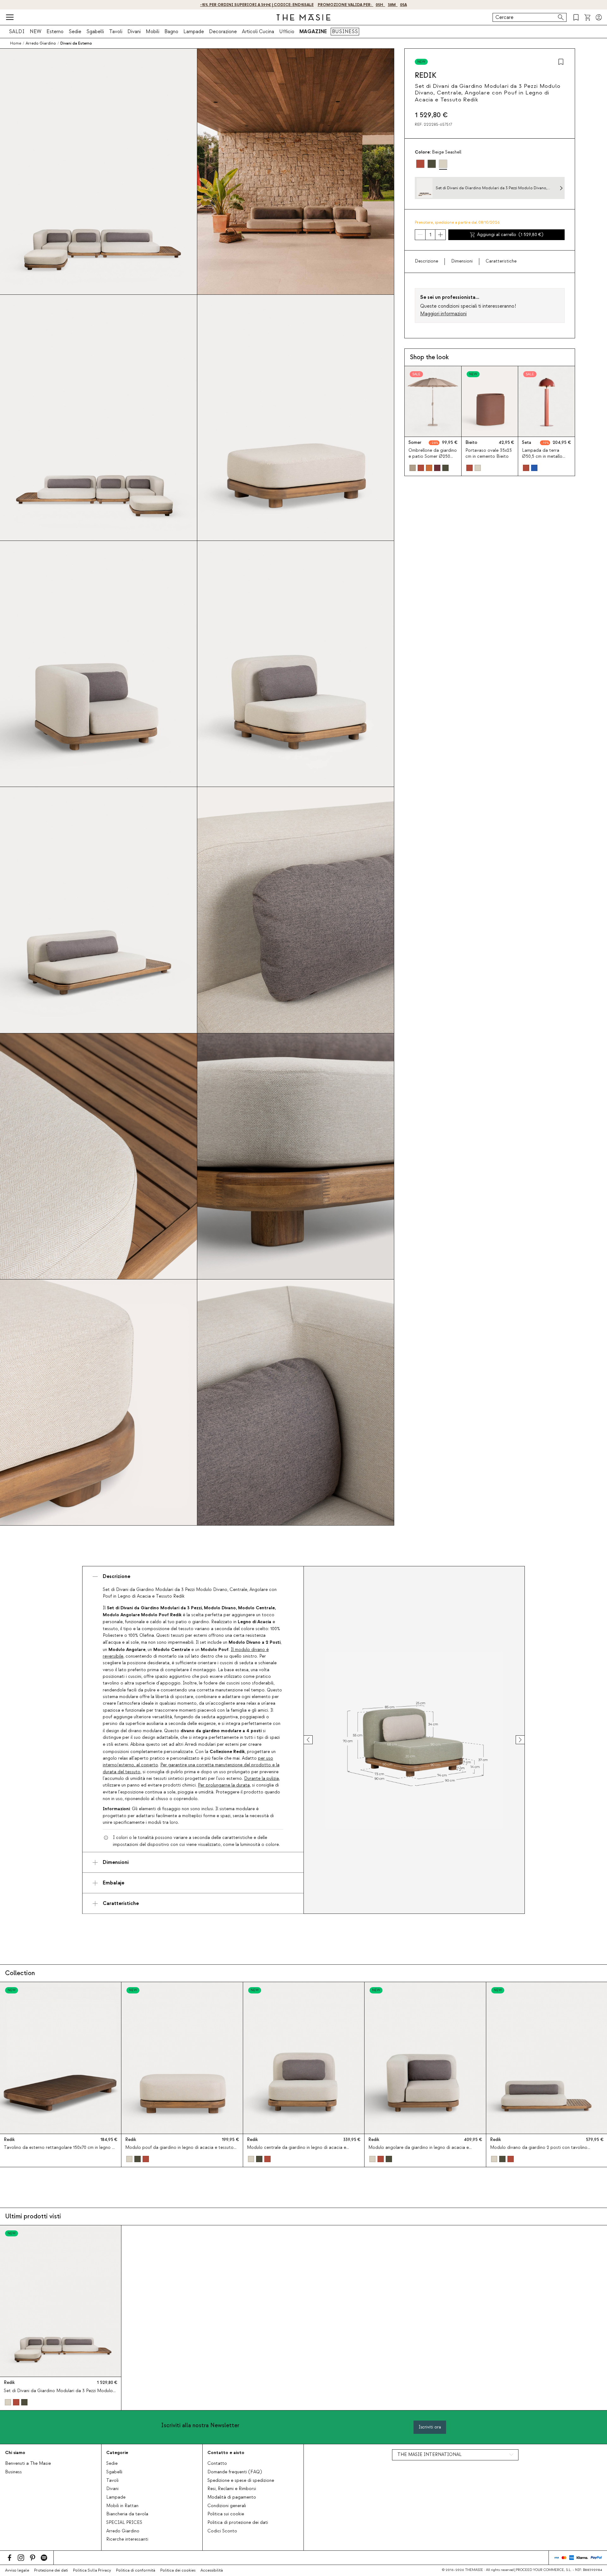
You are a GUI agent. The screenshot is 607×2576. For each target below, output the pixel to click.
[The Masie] (303, 17)
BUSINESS (345, 32)
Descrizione (426, 261)
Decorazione (223, 32)
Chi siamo (15, 2453)
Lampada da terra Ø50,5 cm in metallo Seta (542, 457)
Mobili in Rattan (122, 2506)
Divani (134, 32)
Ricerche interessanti (127, 2539)
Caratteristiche (501, 261)
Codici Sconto (222, 2531)
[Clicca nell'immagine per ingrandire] (414, 1740)
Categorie (117, 2453)
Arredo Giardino (123, 2531)
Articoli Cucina (258, 32)
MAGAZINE (313, 32)
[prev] (314, 1740)
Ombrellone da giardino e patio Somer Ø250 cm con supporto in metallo (433, 460)
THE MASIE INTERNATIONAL (429, 2455)
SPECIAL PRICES (124, 2523)
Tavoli (116, 32)
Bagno (171, 32)
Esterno (55, 32)
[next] (514, 1740)
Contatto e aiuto (226, 2453)
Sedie (75, 32)
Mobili (153, 32)
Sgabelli (95, 32)
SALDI (17, 32)
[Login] (599, 17)
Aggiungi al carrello (510, 235)
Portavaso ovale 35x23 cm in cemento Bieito (489, 454)
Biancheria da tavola (127, 2514)
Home (16, 43)
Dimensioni (462, 261)
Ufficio (287, 32)
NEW (36, 32)
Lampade (194, 32)
